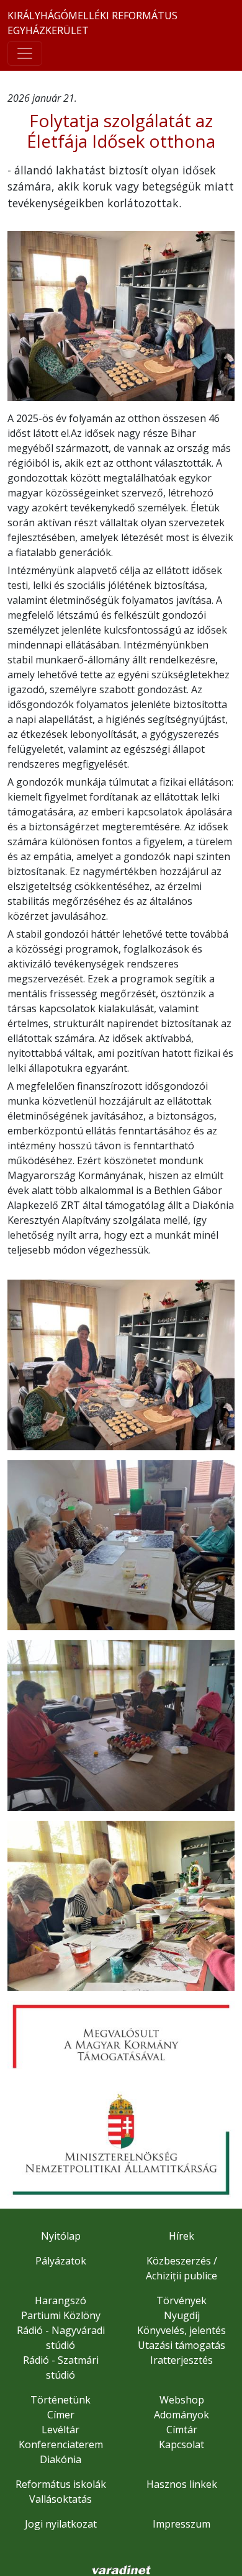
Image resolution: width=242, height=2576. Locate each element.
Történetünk (60, 2400)
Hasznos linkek (182, 2484)
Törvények (181, 2300)
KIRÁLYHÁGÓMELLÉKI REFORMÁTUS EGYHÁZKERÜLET (92, 23)
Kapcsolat (181, 2444)
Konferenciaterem (61, 2444)
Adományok (181, 2415)
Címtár (182, 2430)
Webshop (182, 2400)
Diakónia (60, 2459)
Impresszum (181, 2524)
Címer (61, 2415)
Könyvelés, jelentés (181, 2330)
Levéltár (60, 2430)
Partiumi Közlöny (61, 2315)
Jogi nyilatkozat (61, 2524)
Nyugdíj (182, 2315)
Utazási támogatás (181, 2345)
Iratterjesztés (181, 2360)
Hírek (181, 2236)
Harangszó (60, 2300)
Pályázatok (61, 2261)
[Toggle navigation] (25, 53)
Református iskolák (61, 2484)
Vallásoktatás (60, 2499)
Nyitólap (61, 2236)
